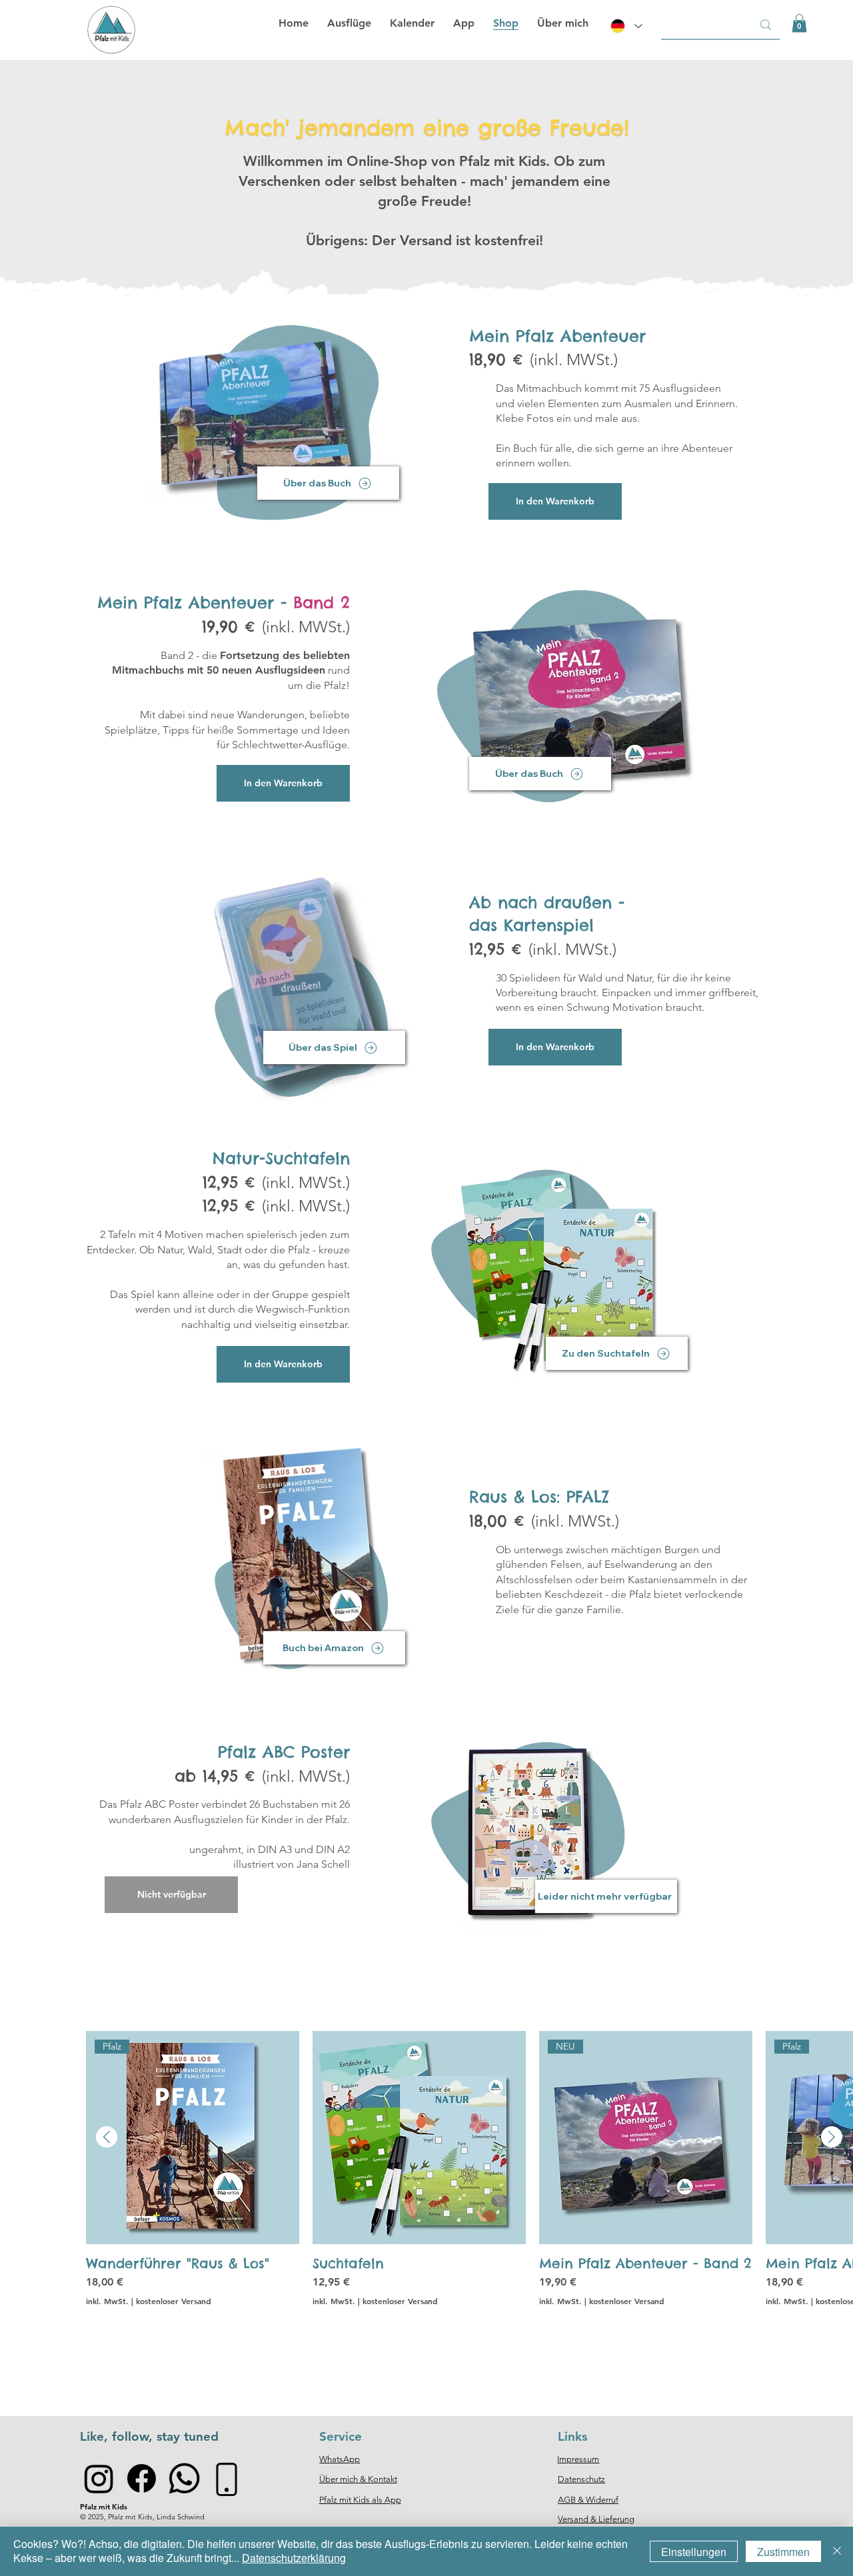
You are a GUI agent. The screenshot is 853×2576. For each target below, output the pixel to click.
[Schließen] (837, 2551)
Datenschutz (581, 2479)
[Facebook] (142, 2478)
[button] (799, 23)
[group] (469, 2197)
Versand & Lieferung (596, 2519)
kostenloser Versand (174, 2301)
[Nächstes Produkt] (832, 2137)
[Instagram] (99, 2478)
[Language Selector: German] (625, 26)
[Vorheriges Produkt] (107, 2137)
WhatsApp (340, 2459)
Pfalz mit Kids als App (360, 2500)
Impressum (578, 2459)
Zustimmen (783, 2552)
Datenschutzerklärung (294, 2558)
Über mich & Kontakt (358, 2479)
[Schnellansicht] (419, 2138)
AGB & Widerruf (588, 2500)
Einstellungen (694, 2552)
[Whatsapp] (184, 2478)
